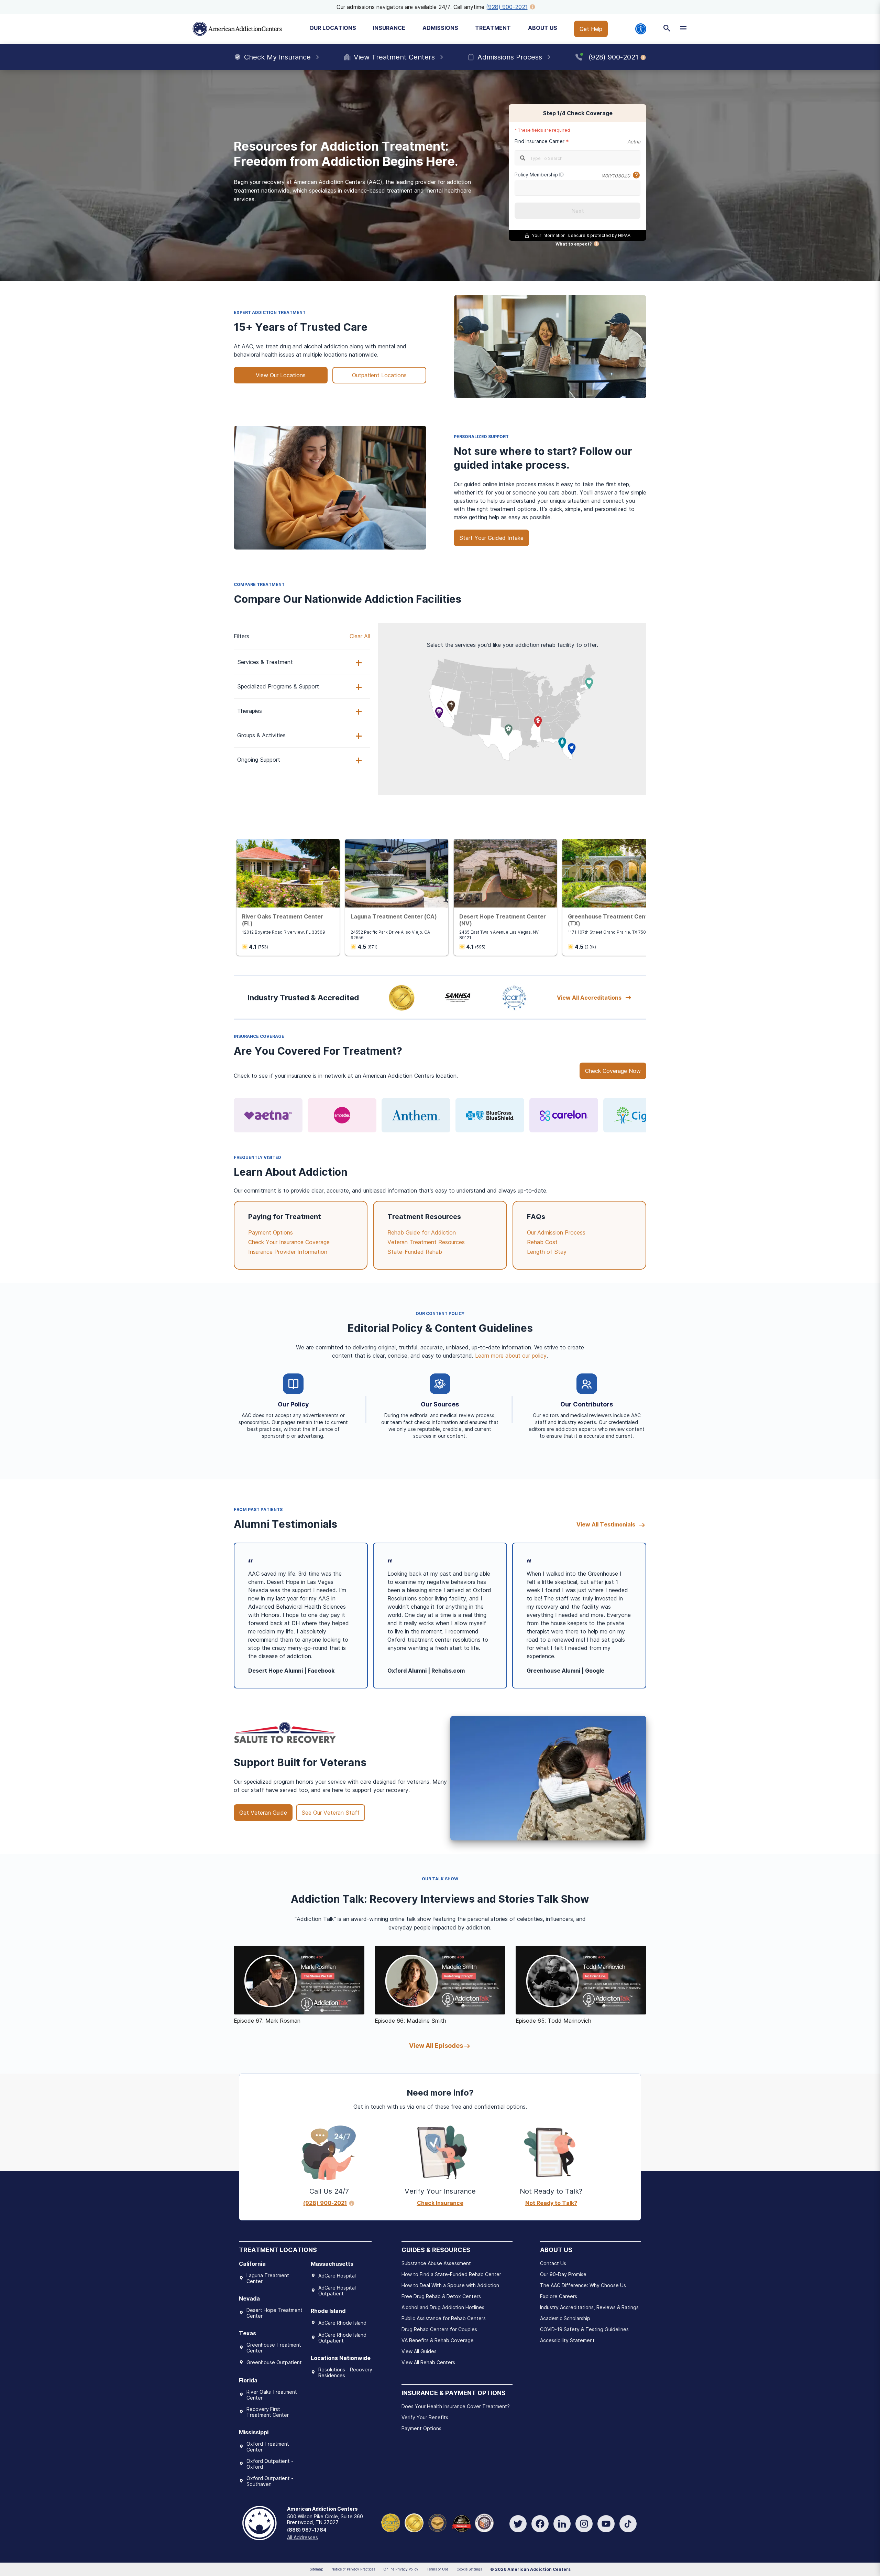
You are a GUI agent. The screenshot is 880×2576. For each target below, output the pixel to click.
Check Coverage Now (613, 1071)
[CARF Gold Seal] (391, 2523)
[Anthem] (416, 1115)
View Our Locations (281, 375)
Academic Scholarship (565, 2318)
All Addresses (302, 2537)
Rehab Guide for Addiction (422, 1232)
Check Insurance (440, 2203)
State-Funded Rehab (415, 1252)
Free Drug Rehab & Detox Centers (441, 2296)
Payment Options (271, 1232)
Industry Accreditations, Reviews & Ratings (589, 2307)
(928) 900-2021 (507, 7)
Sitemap (316, 2569)
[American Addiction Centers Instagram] (584, 2524)
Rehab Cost (542, 1242)
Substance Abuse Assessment (436, 2263)
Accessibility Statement (567, 2340)
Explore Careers (559, 2296)
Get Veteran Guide (263, 1813)
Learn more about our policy (511, 1356)
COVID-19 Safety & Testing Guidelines (584, 2329)
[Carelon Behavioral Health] (564, 1115)
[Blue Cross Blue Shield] (490, 1115)
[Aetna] (268, 1115)
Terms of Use (437, 2569)
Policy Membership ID (539, 175)
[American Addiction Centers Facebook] (540, 2524)
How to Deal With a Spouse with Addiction (450, 2285)
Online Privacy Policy (401, 2569)
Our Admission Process (556, 1232)
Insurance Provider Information (288, 1252)
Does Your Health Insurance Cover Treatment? (456, 2406)
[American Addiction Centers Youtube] (606, 2524)
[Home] (237, 29)
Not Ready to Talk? (551, 2203)
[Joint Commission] (414, 2523)
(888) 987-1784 (307, 2530)
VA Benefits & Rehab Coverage (438, 2340)
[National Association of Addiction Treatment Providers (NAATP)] (484, 2523)
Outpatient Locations (379, 375)
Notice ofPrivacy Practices (353, 2569)
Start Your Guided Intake (491, 538)
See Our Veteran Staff (331, 1813)
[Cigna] (638, 1115)
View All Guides (419, 2351)
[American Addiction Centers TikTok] (628, 2524)
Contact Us (553, 2263)
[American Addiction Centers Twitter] (518, 2524)
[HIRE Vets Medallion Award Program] (437, 2523)
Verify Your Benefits (425, 2417)
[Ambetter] (342, 1115)
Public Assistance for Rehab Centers (444, 2318)
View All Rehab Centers (428, 2362)
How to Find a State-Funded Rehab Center (451, 2274)
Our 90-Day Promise (563, 2274)
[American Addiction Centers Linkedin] (562, 2524)
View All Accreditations (589, 998)
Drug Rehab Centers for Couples (439, 2329)
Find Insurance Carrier (540, 141)
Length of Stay (547, 1252)
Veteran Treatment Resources (426, 1242)
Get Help (591, 29)
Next (578, 211)
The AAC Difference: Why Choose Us (583, 2285)
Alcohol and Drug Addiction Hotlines (443, 2307)
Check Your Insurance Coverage (289, 1242)
